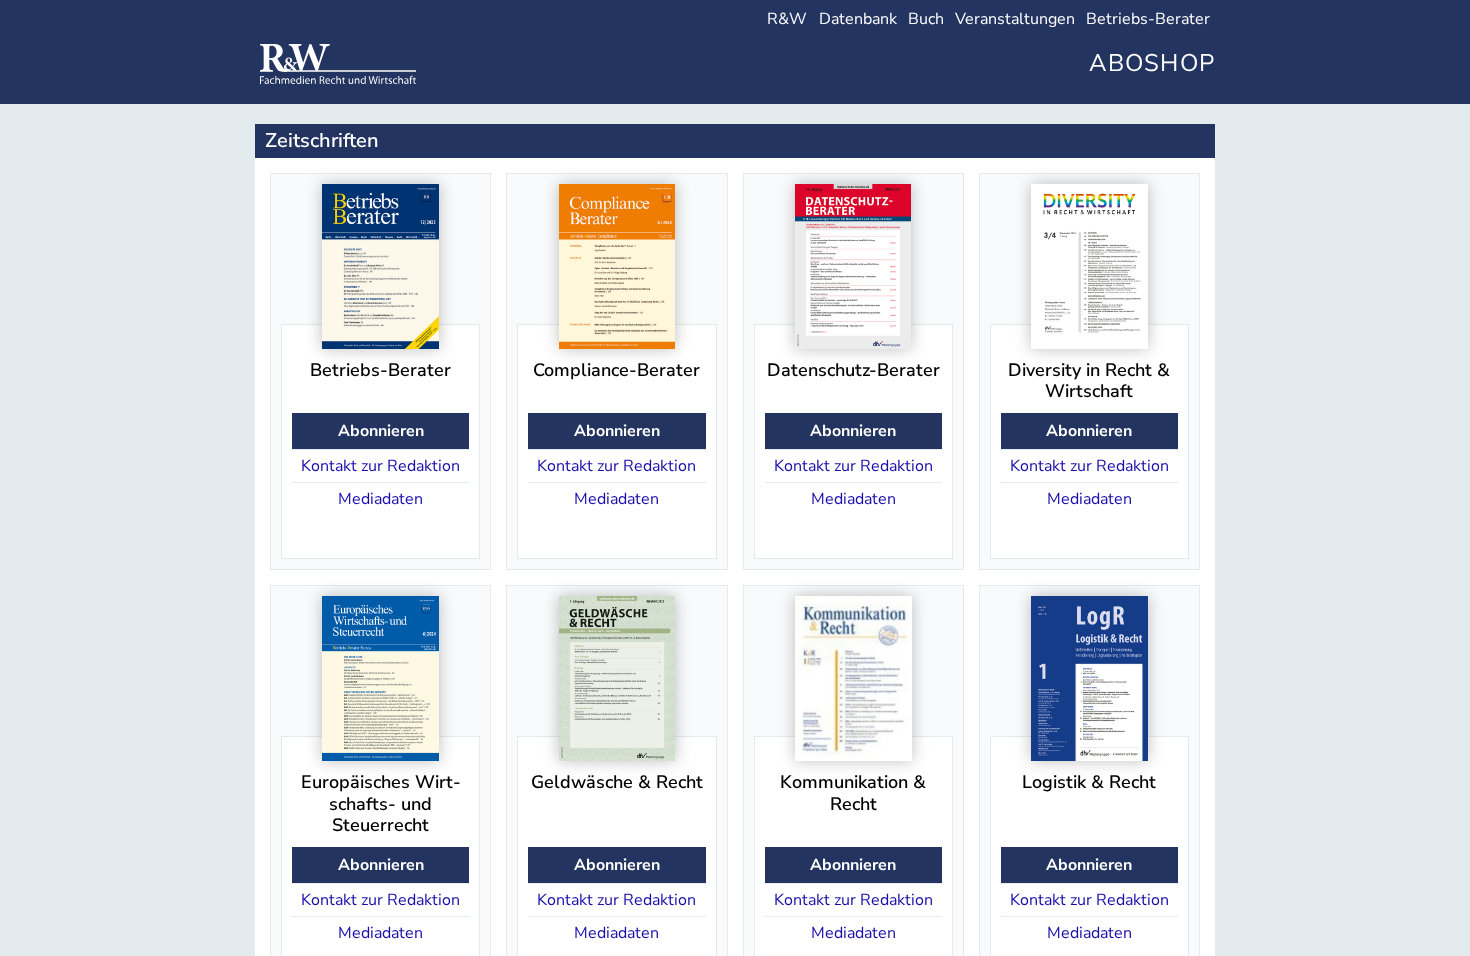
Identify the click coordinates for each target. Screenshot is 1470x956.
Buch (926, 19)
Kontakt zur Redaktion (380, 466)
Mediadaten (380, 499)
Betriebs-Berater (1148, 19)
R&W (787, 19)
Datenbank (858, 19)
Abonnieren (381, 431)
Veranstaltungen (1015, 19)
